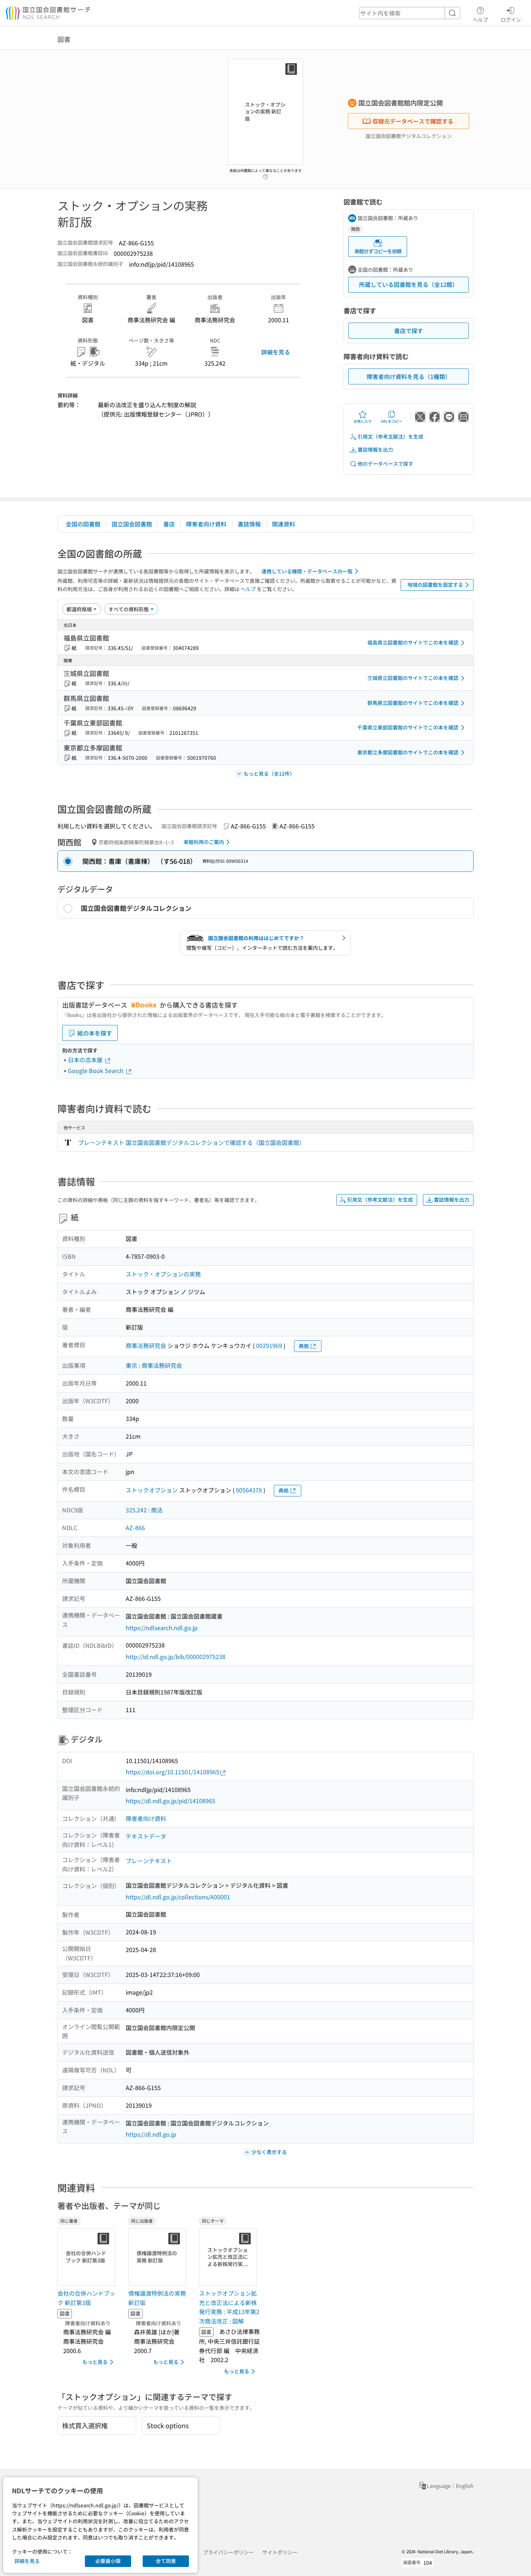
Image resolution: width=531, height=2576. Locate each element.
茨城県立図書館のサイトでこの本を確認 (413, 678)
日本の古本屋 (86, 1060)
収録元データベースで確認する (413, 121)
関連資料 (284, 524)
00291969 (269, 1345)
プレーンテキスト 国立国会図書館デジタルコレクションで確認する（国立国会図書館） (191, 1142)
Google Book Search (96, 1071)
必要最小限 (108, 2561)
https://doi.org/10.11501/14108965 (172, 1772)
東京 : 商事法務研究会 (154, 1365)
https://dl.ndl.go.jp (151, 2134)
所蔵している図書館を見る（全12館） (409, 284)
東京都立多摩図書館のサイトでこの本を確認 (408, 752)
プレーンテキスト (149, 1861)
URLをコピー (392, 421)
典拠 (304, 1346)
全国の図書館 (83, 524)
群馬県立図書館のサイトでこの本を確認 (413, 703)
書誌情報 (249, 524)
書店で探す (409, 331)
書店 (169, 524)
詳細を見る (276, 352)
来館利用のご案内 (204, 842)
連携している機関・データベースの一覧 (307, 571)
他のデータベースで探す (385, 464)
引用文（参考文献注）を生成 (390, 436)
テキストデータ (146, 1836)
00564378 (249, 1490)
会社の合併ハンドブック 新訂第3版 (86, 2298)
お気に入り (363, 421)
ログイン (511, 19)
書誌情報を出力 (375, 449)
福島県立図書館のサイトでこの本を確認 (413, 642)
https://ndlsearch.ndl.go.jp (162, 1628)
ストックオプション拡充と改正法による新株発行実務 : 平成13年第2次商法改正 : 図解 (229, 2307)
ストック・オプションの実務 (163, 1274)
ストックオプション (152, 1490)
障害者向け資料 (206, 524)
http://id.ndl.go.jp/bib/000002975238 (176, 1657)
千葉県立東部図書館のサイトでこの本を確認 (408, 727)
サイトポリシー (280, 2552)
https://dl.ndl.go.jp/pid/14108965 (170, 1801)
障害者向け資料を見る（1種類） (409, 376)
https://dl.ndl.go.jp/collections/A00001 (178, 1897)
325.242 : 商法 (144, 1510)
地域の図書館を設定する (435, 585)
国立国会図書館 (132, 524)
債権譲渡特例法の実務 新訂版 (157, 2298)
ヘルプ (480, 19)
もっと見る (95, 2362)
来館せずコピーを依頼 (378, 251)
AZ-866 (135, 1528)
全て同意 (166, 2561)
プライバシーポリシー (228, 2552)
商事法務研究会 (146, 1345)
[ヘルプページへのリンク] (265, 175)
